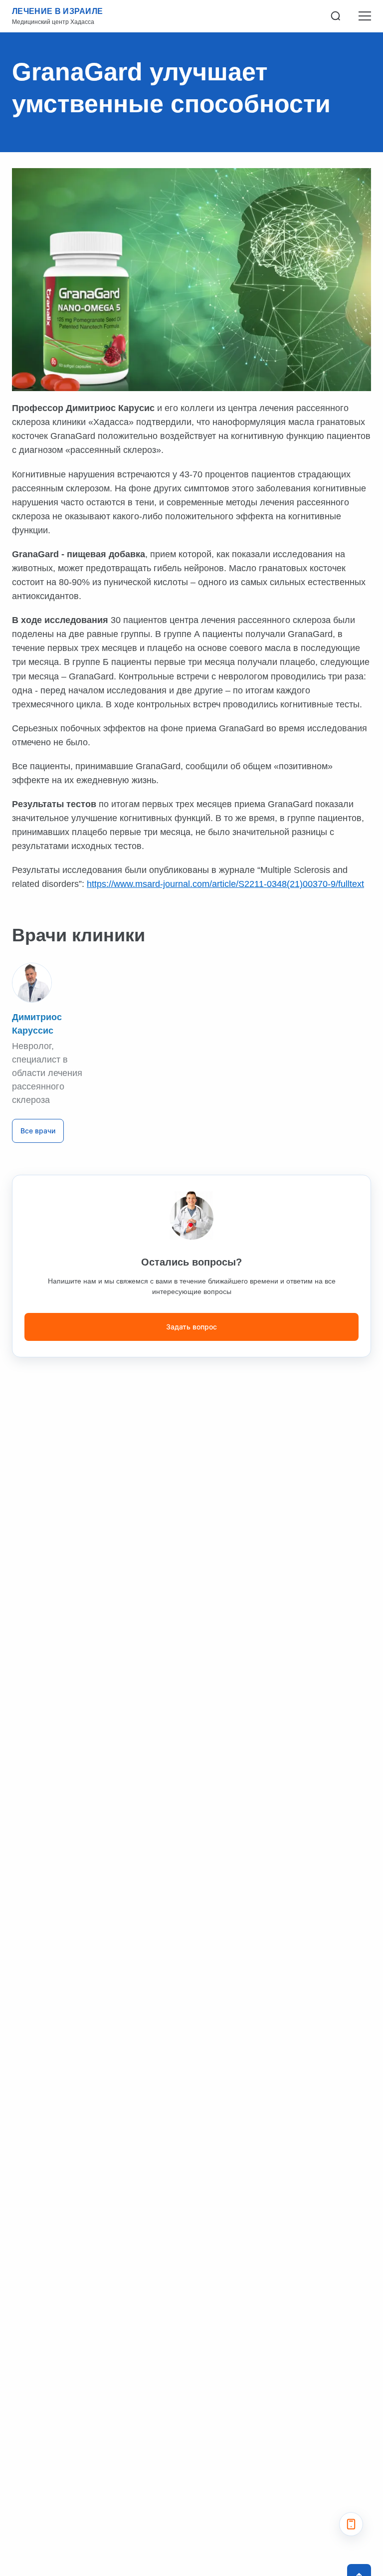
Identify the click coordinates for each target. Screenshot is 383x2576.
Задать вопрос (191, 1327)
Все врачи (38, 1131)
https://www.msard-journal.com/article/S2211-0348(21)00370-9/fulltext (225, 884)
